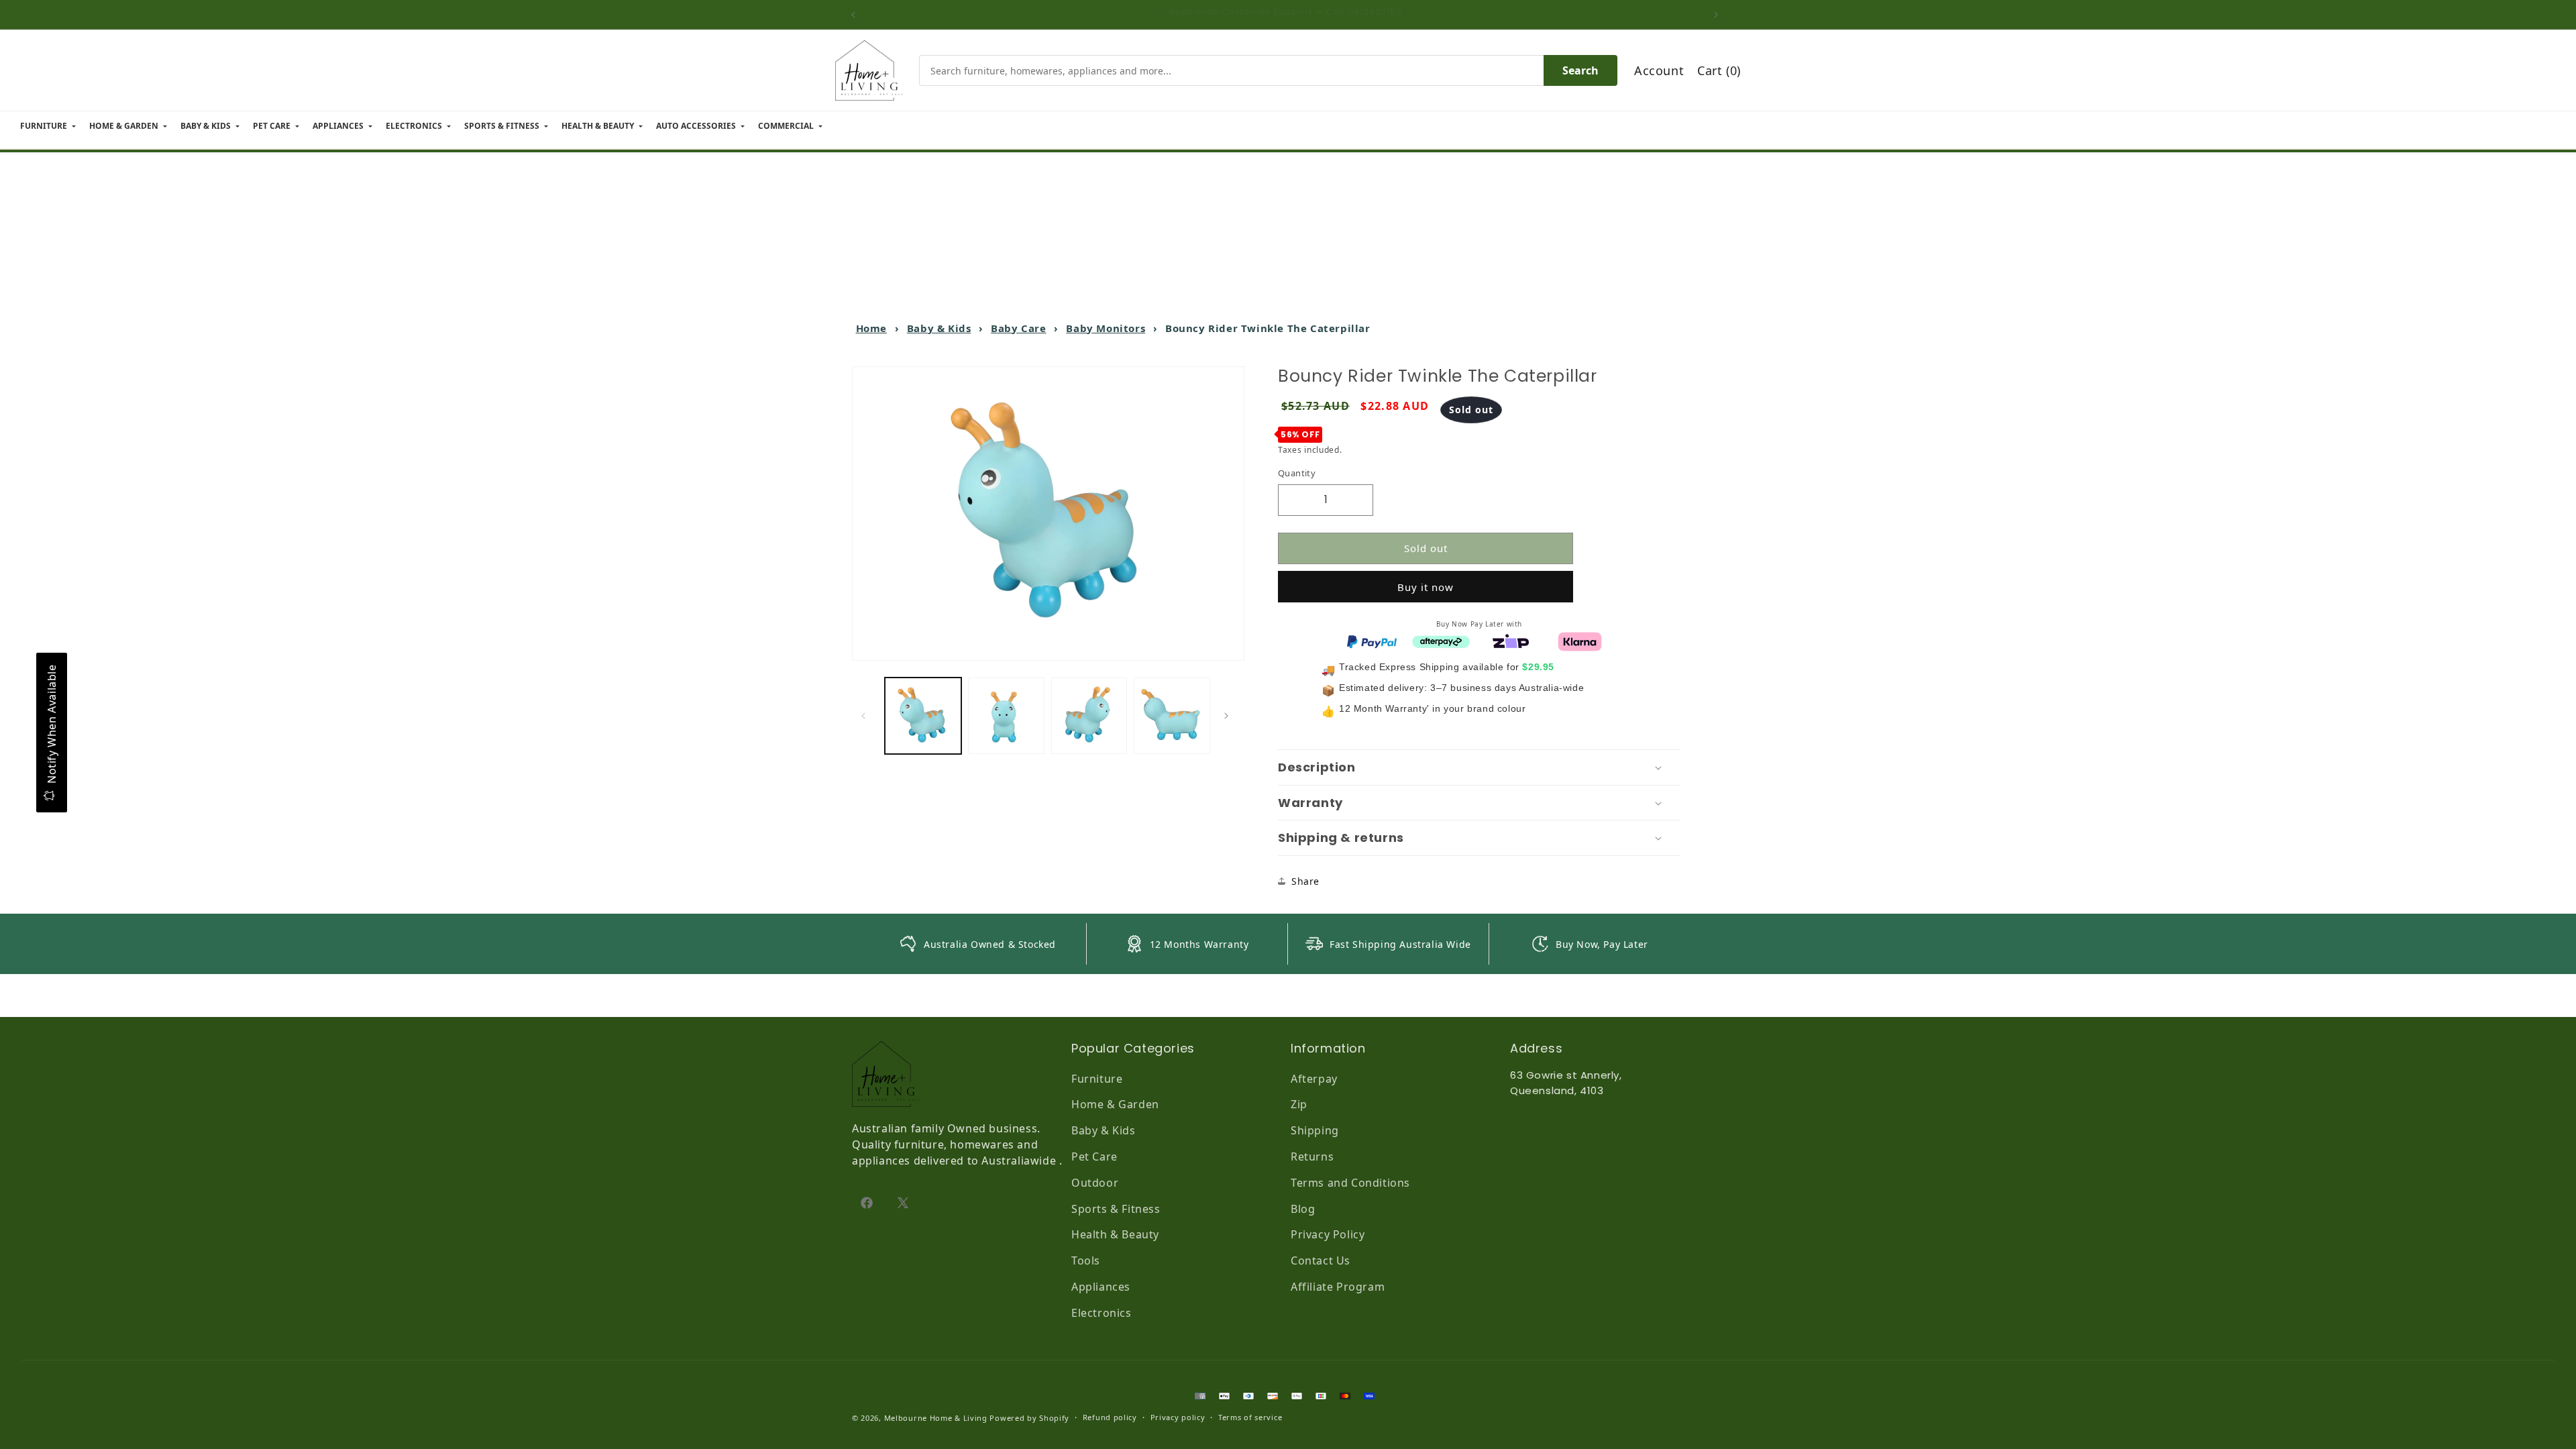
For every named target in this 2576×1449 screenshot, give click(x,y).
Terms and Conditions (1350, 1183)
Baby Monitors (1106, 328)
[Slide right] (1230, 716)
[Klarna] (1580, 641)
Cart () (1719, 70)
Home (871, 328)
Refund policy (1110, 1417)
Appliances (1101, 1287)
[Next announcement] (1719, 15)
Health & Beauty (1115, 1234)
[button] (1479, 767)
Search (1580, 70)
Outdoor (1095, 1183)
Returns (1312, 1157)
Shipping (1315, 1130)
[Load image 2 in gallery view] (1006, 716)
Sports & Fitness (1116, 1209)
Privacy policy (1178, 1417)
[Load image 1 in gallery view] (923, 716)
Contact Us (1321, 1260)
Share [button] (1305, 881)
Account (1659, 70)
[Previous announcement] (857, 15)
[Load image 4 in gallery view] (1172, 716)
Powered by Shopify (1029, 1418)
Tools (1086, 1260)
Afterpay (1314, 1079)
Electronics (1102, 1313)
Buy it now (1426, 587)
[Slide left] (867, 716)
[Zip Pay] (1511, 641)
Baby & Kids (939, 328)
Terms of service (1250, 1417)
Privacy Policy (1328, 1234)
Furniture (1097, 1079)
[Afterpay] (1441, 641)
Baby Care (1018, 328)
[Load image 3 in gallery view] (1089, 716)
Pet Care (1094, 1157)
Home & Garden (1115, 1104)
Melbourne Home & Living (936, 1418)
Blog (1303, 1209)
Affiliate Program (1338, 1287)
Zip (1299, 1104)
